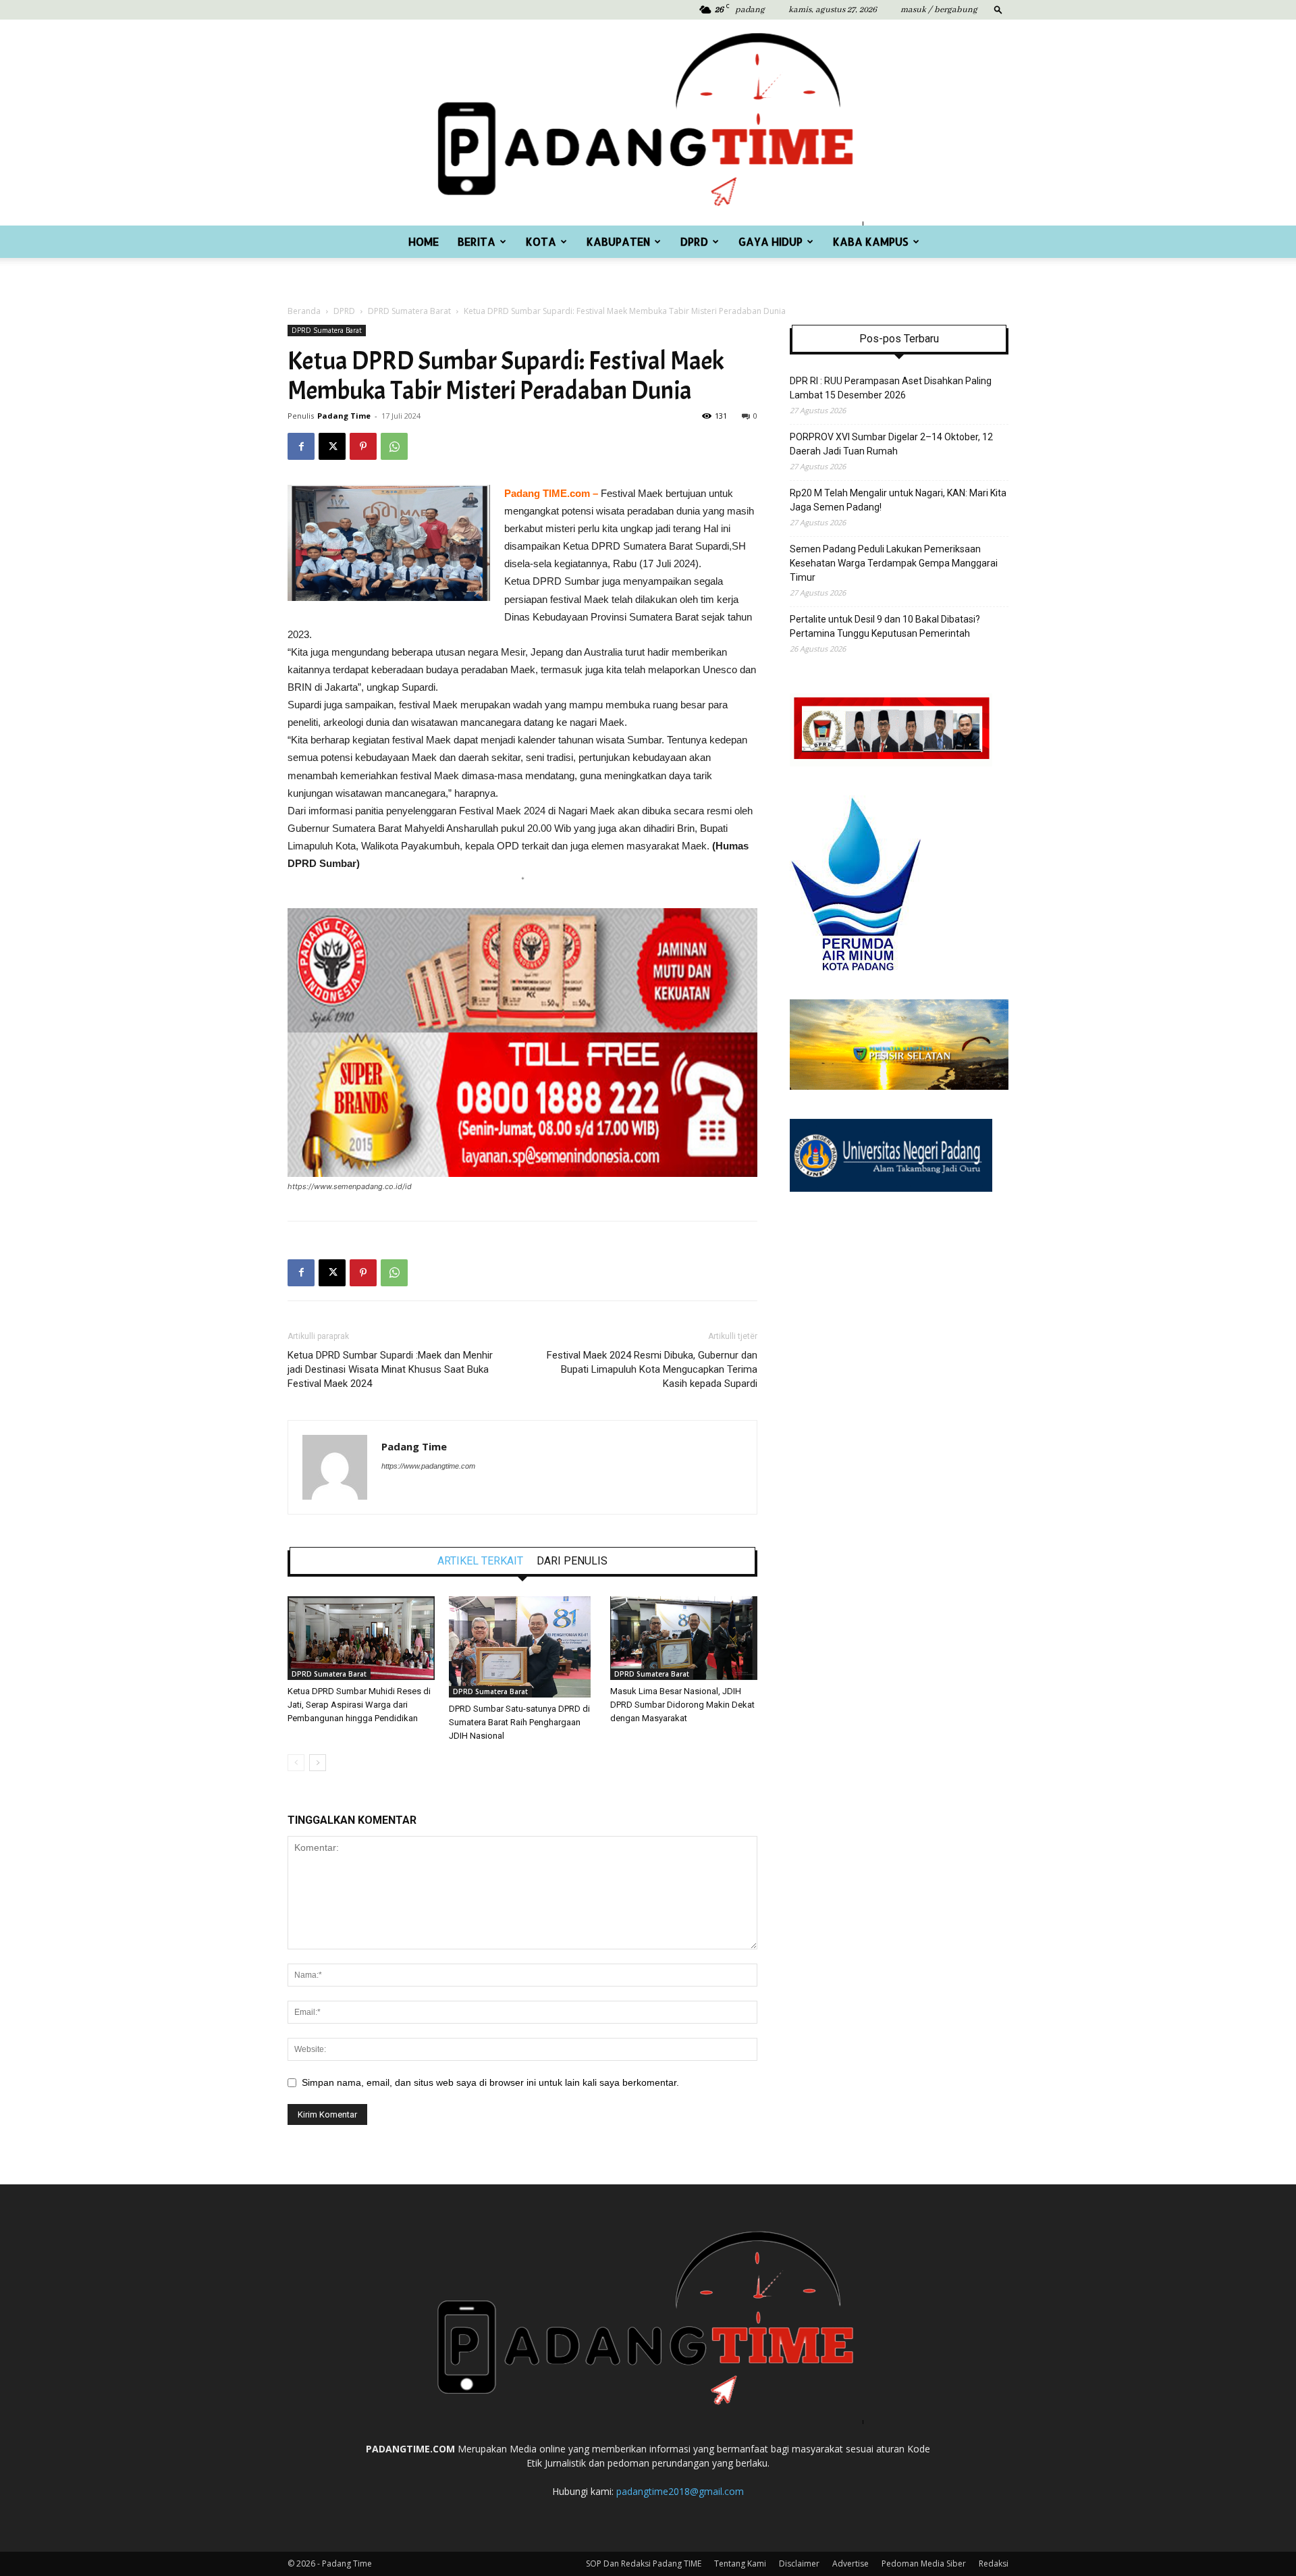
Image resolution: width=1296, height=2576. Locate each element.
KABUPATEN (618, 241)
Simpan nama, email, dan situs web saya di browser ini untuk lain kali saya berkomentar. (490, 2082)
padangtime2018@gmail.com (680, 2491)
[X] (332, 446)
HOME (424, 241)
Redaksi (994, 2564)
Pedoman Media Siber (924, 2564)
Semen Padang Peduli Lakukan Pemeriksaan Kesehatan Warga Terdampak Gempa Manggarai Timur (894, 563)
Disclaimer (799, 2564)
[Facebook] (301, 446)
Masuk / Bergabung (939, 10)
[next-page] (318, 1763)
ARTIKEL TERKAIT (480, 1561)
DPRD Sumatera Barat (409, 311)
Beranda (304, 311)
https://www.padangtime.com (428, 1466)
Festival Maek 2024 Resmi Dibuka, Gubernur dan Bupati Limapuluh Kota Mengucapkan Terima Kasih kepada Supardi (652, 1369)
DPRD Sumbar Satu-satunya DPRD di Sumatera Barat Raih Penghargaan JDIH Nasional (519, 1722)
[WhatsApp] (394, 446)
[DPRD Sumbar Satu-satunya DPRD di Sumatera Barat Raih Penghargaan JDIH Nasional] (522, 1647)
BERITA (477, 241)
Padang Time (344, 416)
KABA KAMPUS (871, 241)
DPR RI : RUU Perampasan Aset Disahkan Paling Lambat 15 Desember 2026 (891, 388)
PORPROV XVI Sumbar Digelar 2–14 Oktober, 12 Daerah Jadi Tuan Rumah (891, 444)
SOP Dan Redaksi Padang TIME (644, 2564)
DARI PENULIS (572, 1561)
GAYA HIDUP (771, 241)
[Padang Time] (648, 123)
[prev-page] (296, 1763)
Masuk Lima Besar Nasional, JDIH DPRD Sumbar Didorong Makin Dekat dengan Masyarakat (682, 1705)
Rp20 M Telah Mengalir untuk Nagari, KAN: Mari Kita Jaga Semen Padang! (898, 500)
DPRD (694, 241)
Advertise (850, 2564)
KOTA (541, 241)
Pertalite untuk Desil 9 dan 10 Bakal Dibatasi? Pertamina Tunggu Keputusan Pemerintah (885, 626)
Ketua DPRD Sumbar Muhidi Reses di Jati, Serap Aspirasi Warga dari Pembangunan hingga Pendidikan (359, 1705)
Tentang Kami (740, 2564)
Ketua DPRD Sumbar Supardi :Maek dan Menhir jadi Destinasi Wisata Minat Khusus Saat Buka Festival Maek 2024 (390, 1369)
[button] (998, 9)
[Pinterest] (363, 446)
